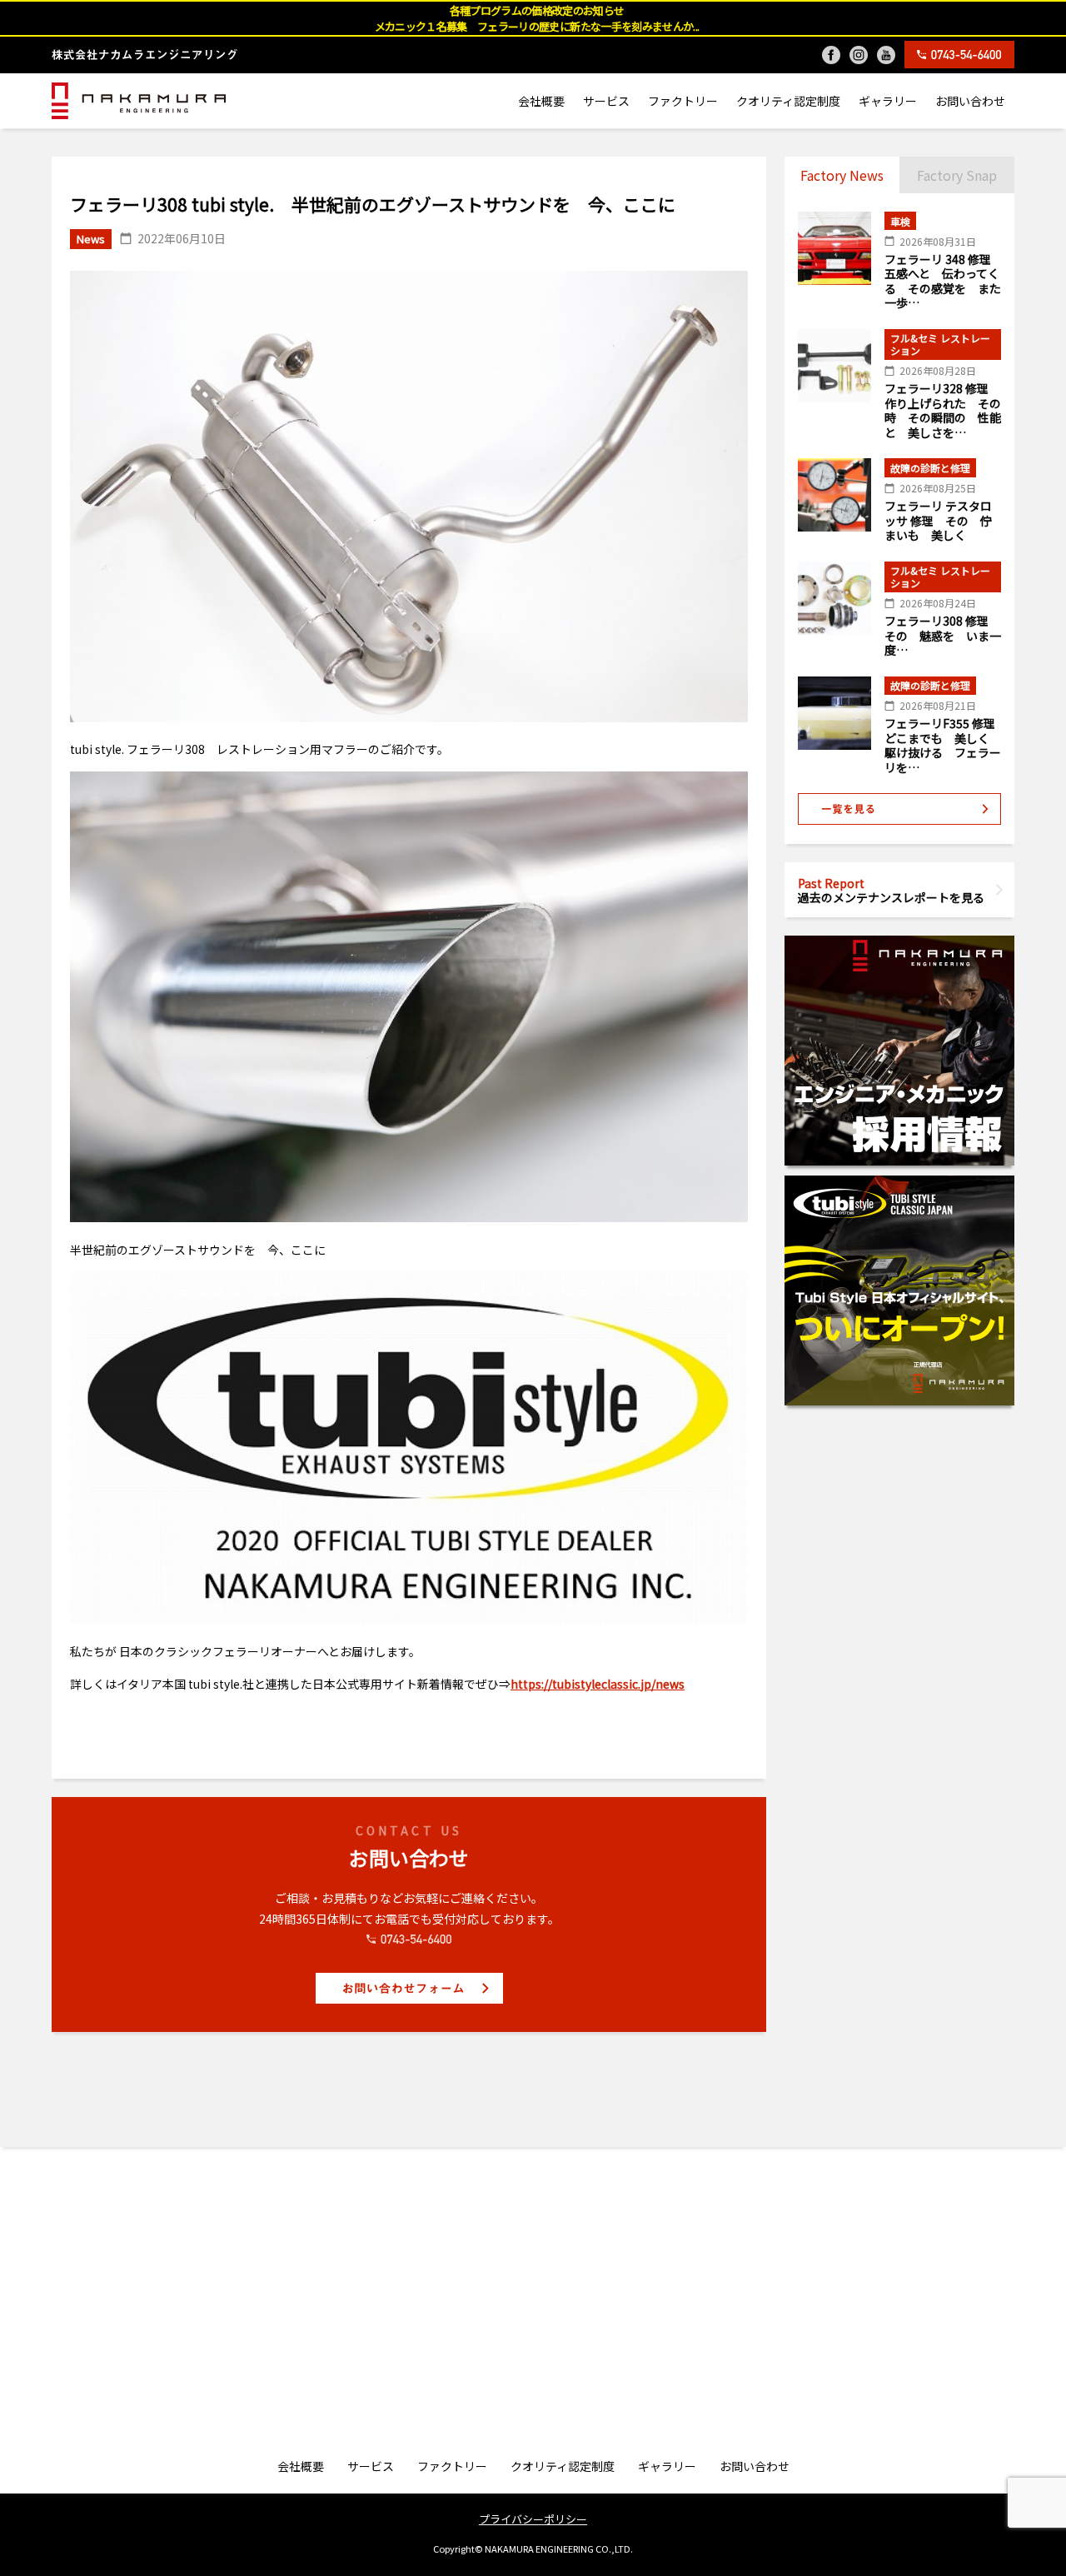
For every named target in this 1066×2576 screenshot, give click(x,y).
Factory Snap (957, 175)
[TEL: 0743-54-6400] (959, 55)
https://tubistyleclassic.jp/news (598, 1684)
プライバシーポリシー (533, 2519)
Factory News (842, 175)
